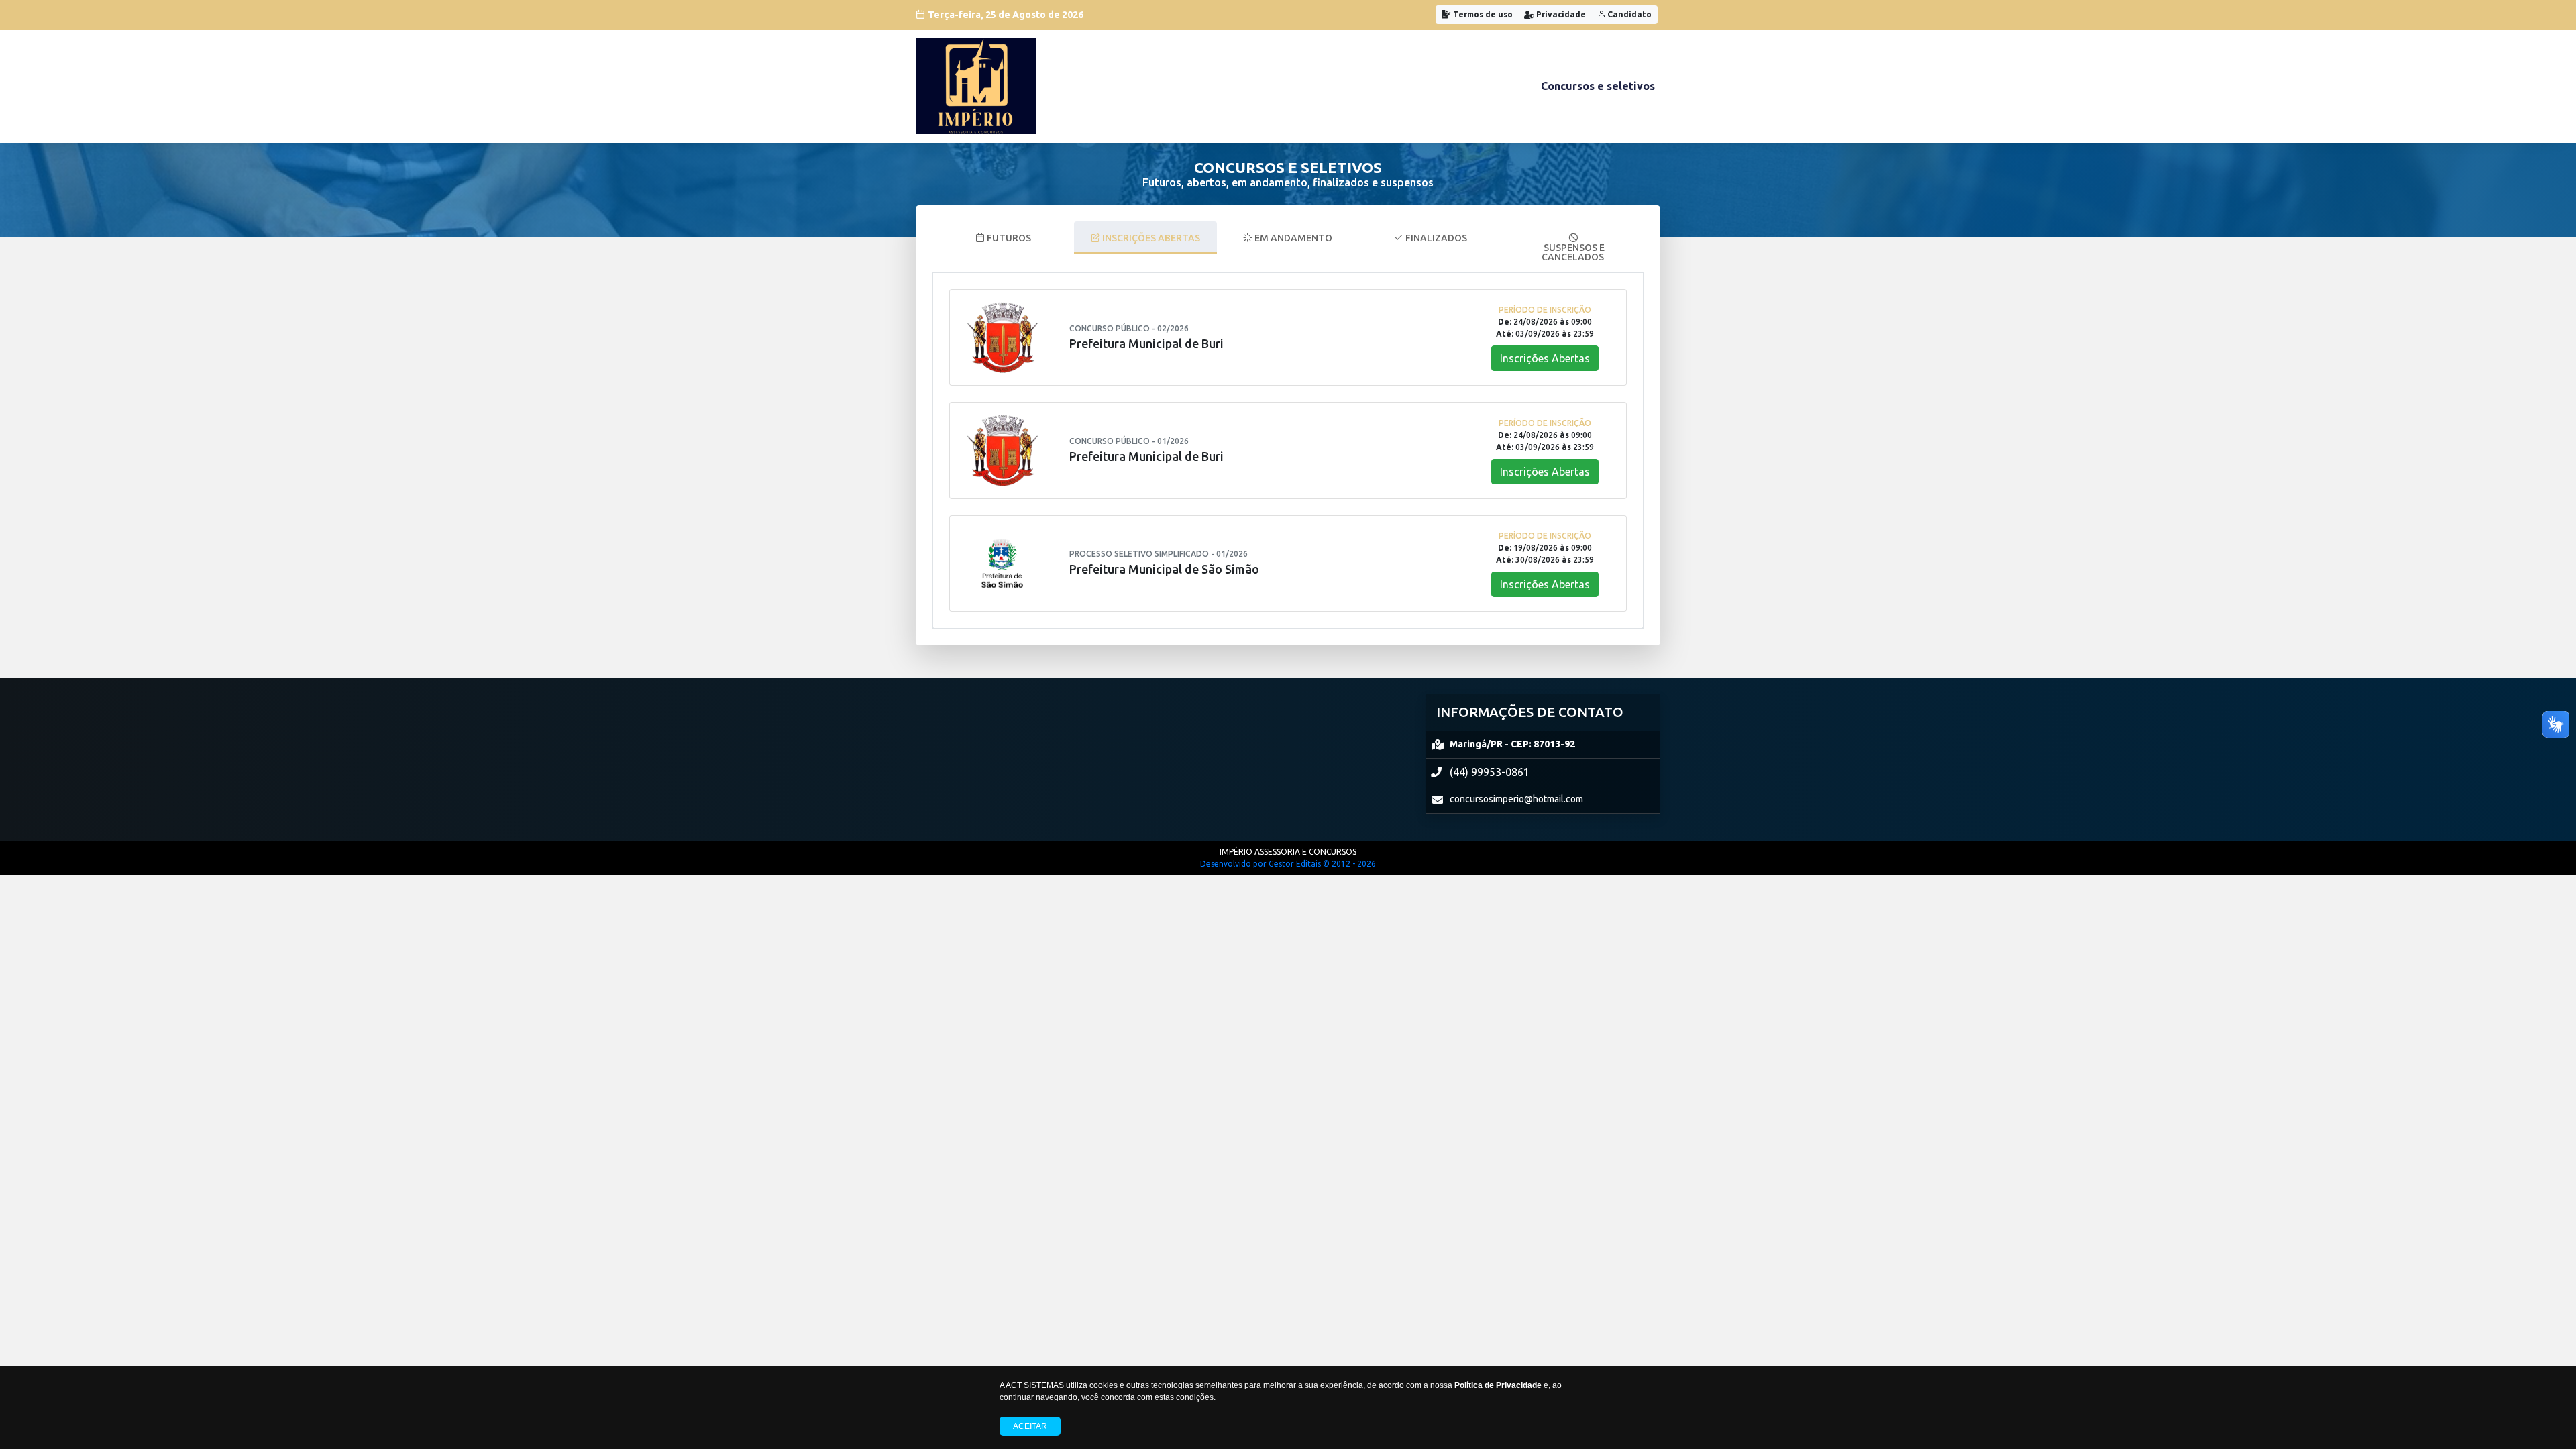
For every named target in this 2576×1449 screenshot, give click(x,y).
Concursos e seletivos (1598, 86)
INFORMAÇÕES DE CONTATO (1530, 712)
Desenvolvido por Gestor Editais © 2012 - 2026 (1288, 864)
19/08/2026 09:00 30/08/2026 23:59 (1545, 554)
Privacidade (1560, 14)
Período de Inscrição (1545, 310)
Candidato (1628, 14)
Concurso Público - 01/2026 (1129, 441)
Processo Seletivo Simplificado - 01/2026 (1159, 554)
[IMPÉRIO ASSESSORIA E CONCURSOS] (976, 86)
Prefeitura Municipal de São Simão (1164, 569)
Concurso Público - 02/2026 (1129, 328)
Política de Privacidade (1498, 1385)
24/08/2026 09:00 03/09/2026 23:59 (1545, 328)
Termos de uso (1482, 14)
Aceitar (1030, 1426)
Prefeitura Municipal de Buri (1146, 343)
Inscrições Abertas (1545, 358)
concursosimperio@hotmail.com (1516, 799)
